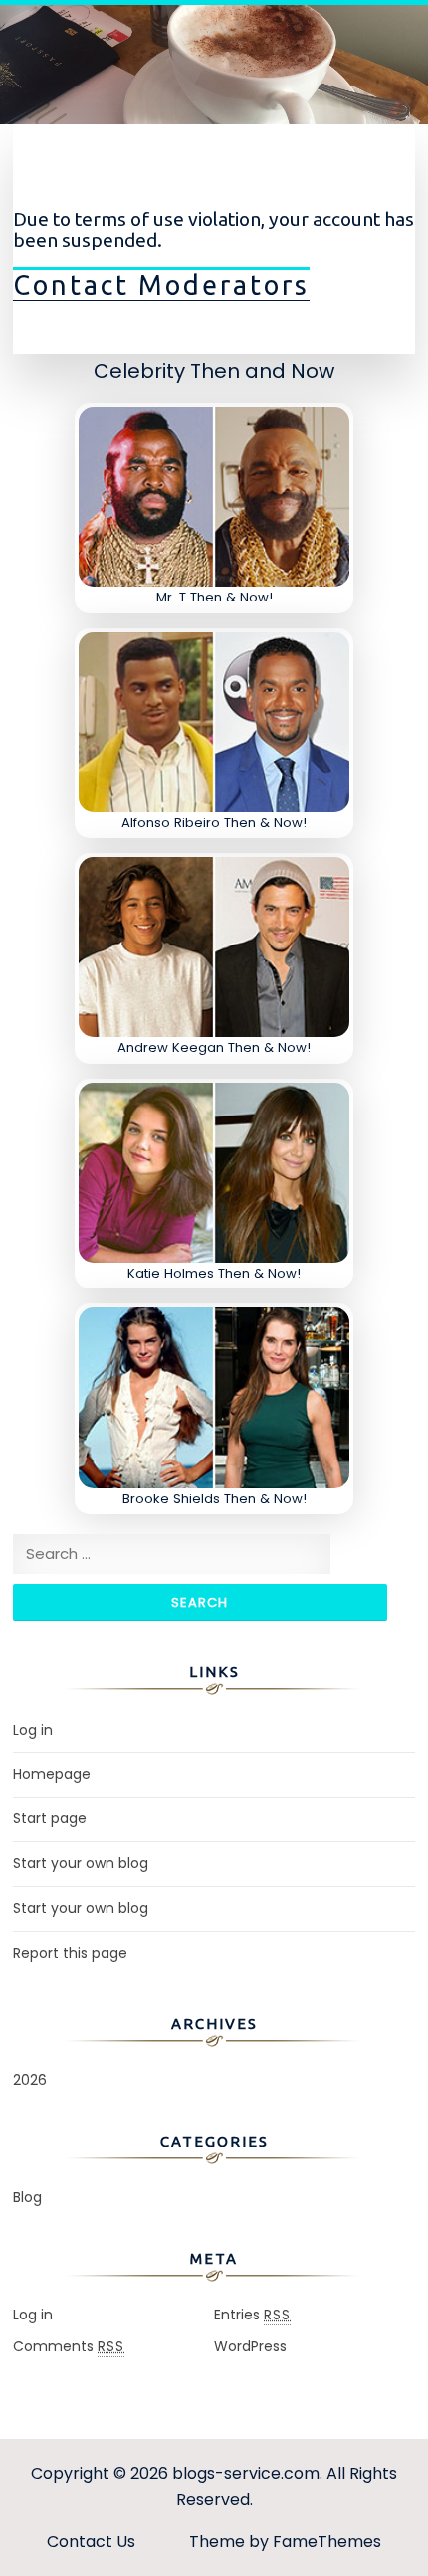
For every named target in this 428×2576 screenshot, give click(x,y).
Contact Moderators (161, 285)
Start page (50, 1818)
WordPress (250, 2346)
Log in (33, 1730)
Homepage (52, 1774)
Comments (69, 2346)
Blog (27, 2197)
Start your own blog (81, 1863)
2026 (30, 2080)
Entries (252, 2315)
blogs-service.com (246, 2473)
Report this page (70, 1953)
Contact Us (91, 2542)
